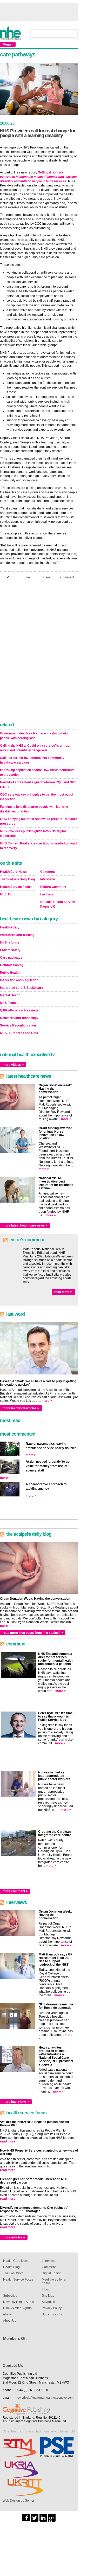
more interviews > (16, 2102)
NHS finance (9, 1003)
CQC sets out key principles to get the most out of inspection (37, 797)
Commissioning (12, 965)
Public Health (10, 973)
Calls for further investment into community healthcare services (32, 760)
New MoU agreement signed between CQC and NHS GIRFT (38, 785)
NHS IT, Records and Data (19, 1033)
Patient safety (10, 950)
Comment (67, 577)
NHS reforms (10, 942)
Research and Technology (19, 1018)
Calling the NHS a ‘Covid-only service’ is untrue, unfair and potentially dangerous (35, 748)
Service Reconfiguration (18, 1025)
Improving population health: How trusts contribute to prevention (37, 772)
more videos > (13, 1065)
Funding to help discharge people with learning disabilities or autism (34, 809)
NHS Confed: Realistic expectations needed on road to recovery (38, 846)
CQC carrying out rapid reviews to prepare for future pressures (39, 821)
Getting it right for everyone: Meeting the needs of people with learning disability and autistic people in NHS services (38, 177)
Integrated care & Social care (22, 988)
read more (8, 2141)
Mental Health (10, 995)
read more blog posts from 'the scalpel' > (33, 1633)
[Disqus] (39, 652)
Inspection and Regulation (19, 980)
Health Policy (10, 927)
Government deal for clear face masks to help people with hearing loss (34, 736)
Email (27, 577)
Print (10, 577)
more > (66, 1119)
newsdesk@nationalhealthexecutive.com (45, 2398)
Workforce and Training (17, 935)
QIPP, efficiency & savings (19, 1010)
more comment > (15, 1891)
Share (46, 577)
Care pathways (11, 958)
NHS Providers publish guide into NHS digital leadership (33, 834)
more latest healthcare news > (25, 1225)
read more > (63, 1292)
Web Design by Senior (18, 2501)
